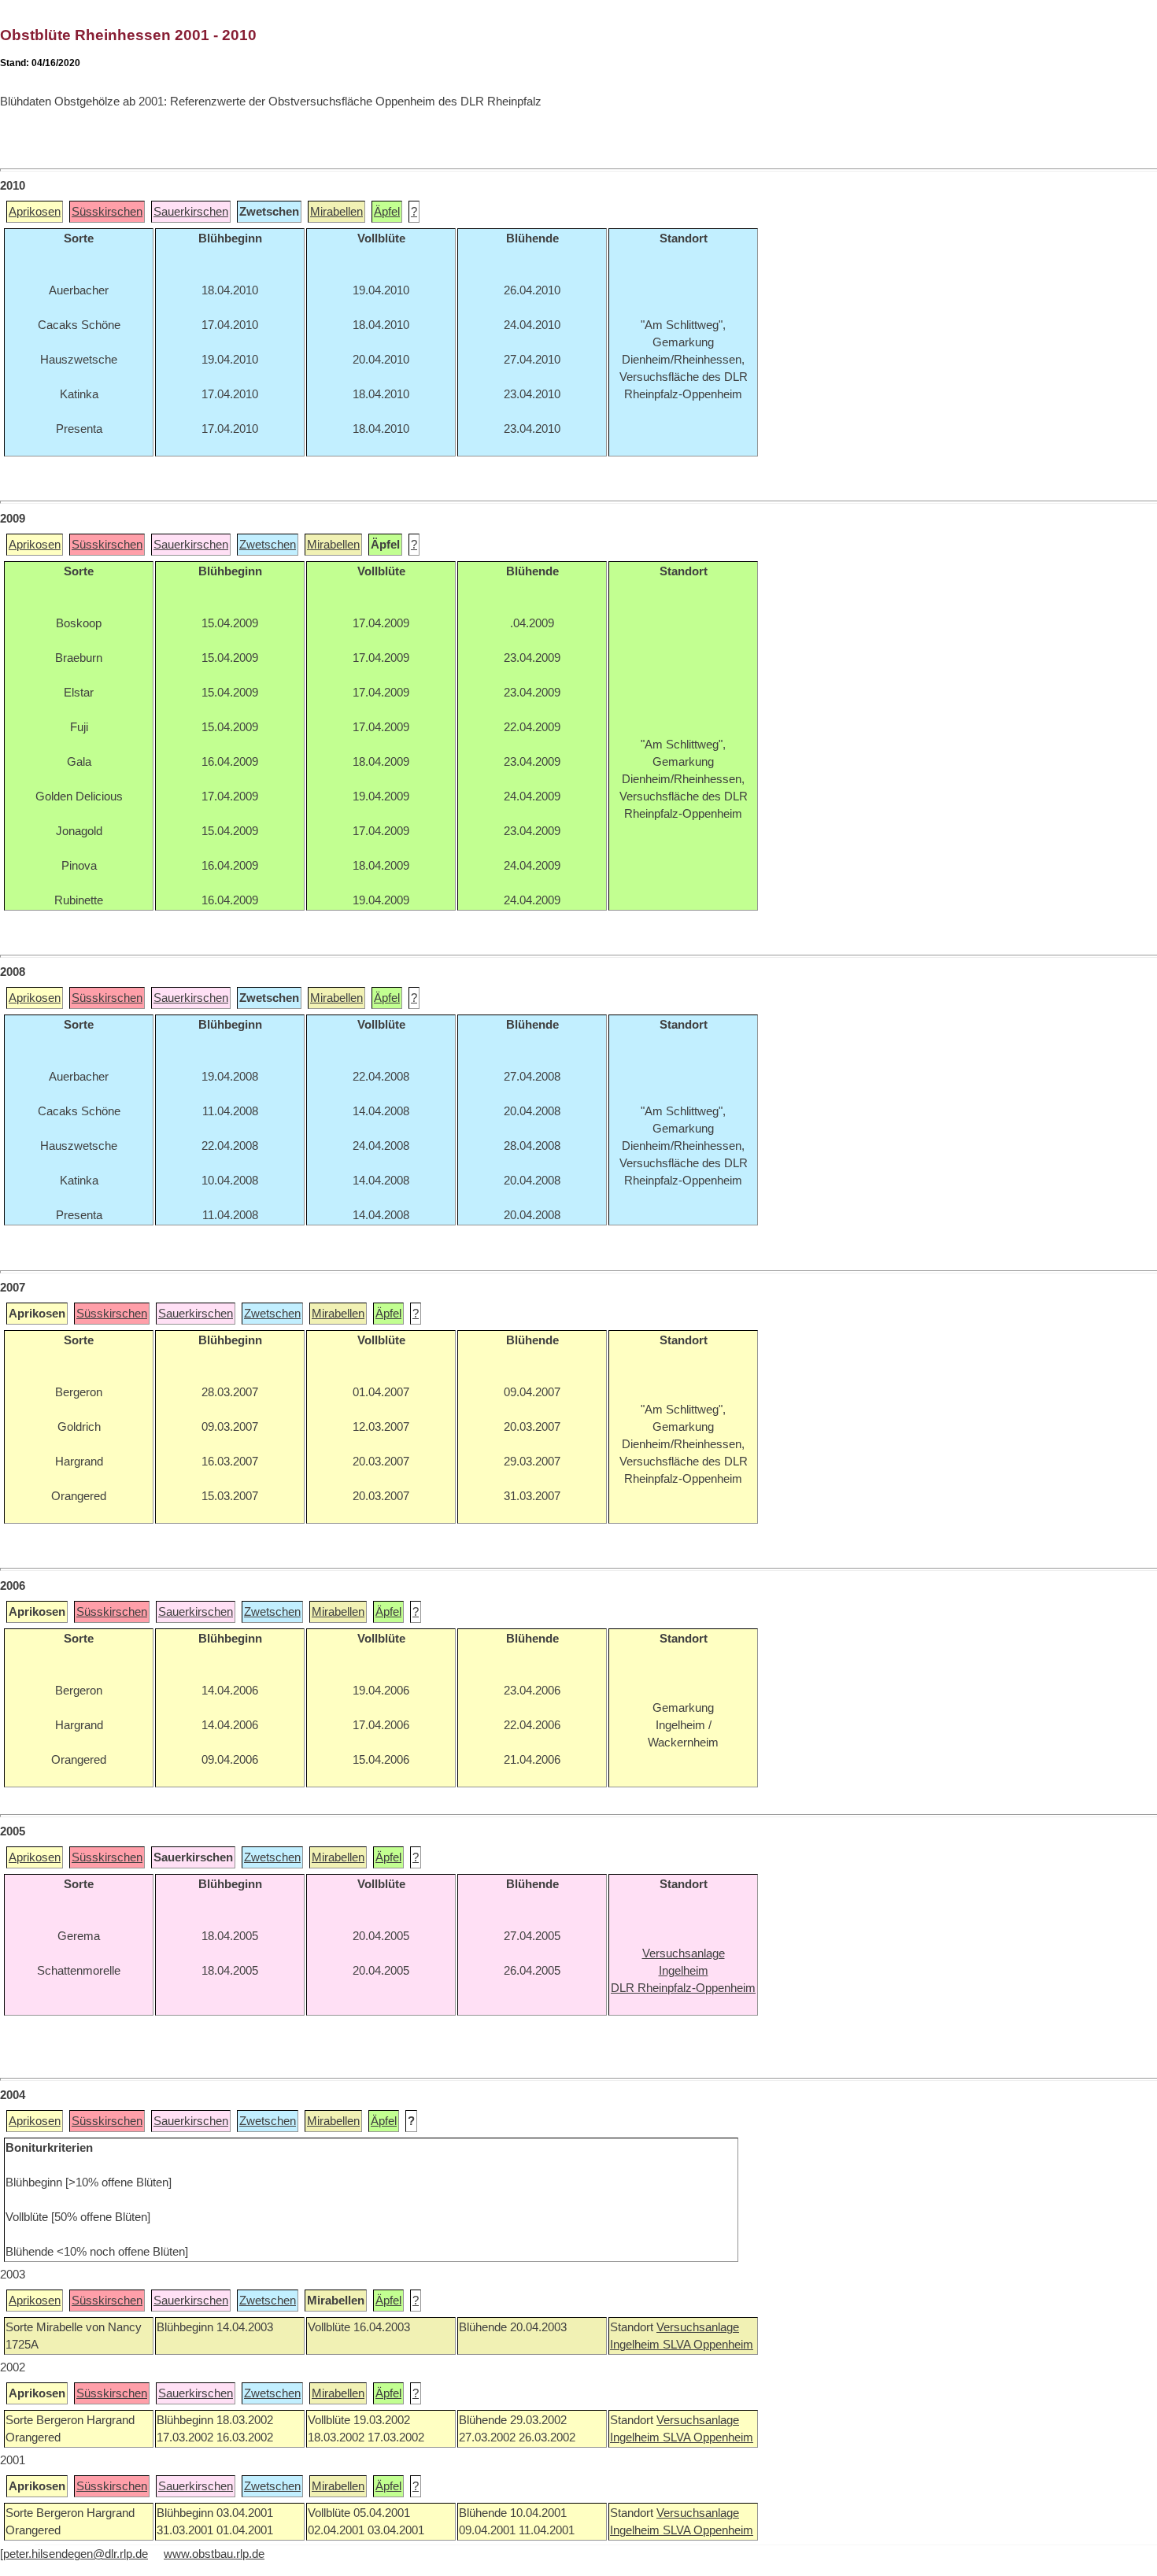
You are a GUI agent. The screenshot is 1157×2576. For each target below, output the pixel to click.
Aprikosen (35, 212)
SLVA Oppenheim (708, 2345)
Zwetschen (268, 545)
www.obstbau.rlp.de (214, 2554)
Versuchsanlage (698, 2327)
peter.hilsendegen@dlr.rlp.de (76, 2554)
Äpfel (387, 212)
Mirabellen (336, 212)
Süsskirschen (107, 212)
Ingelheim (636, 2345)
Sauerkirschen (191, 212)
